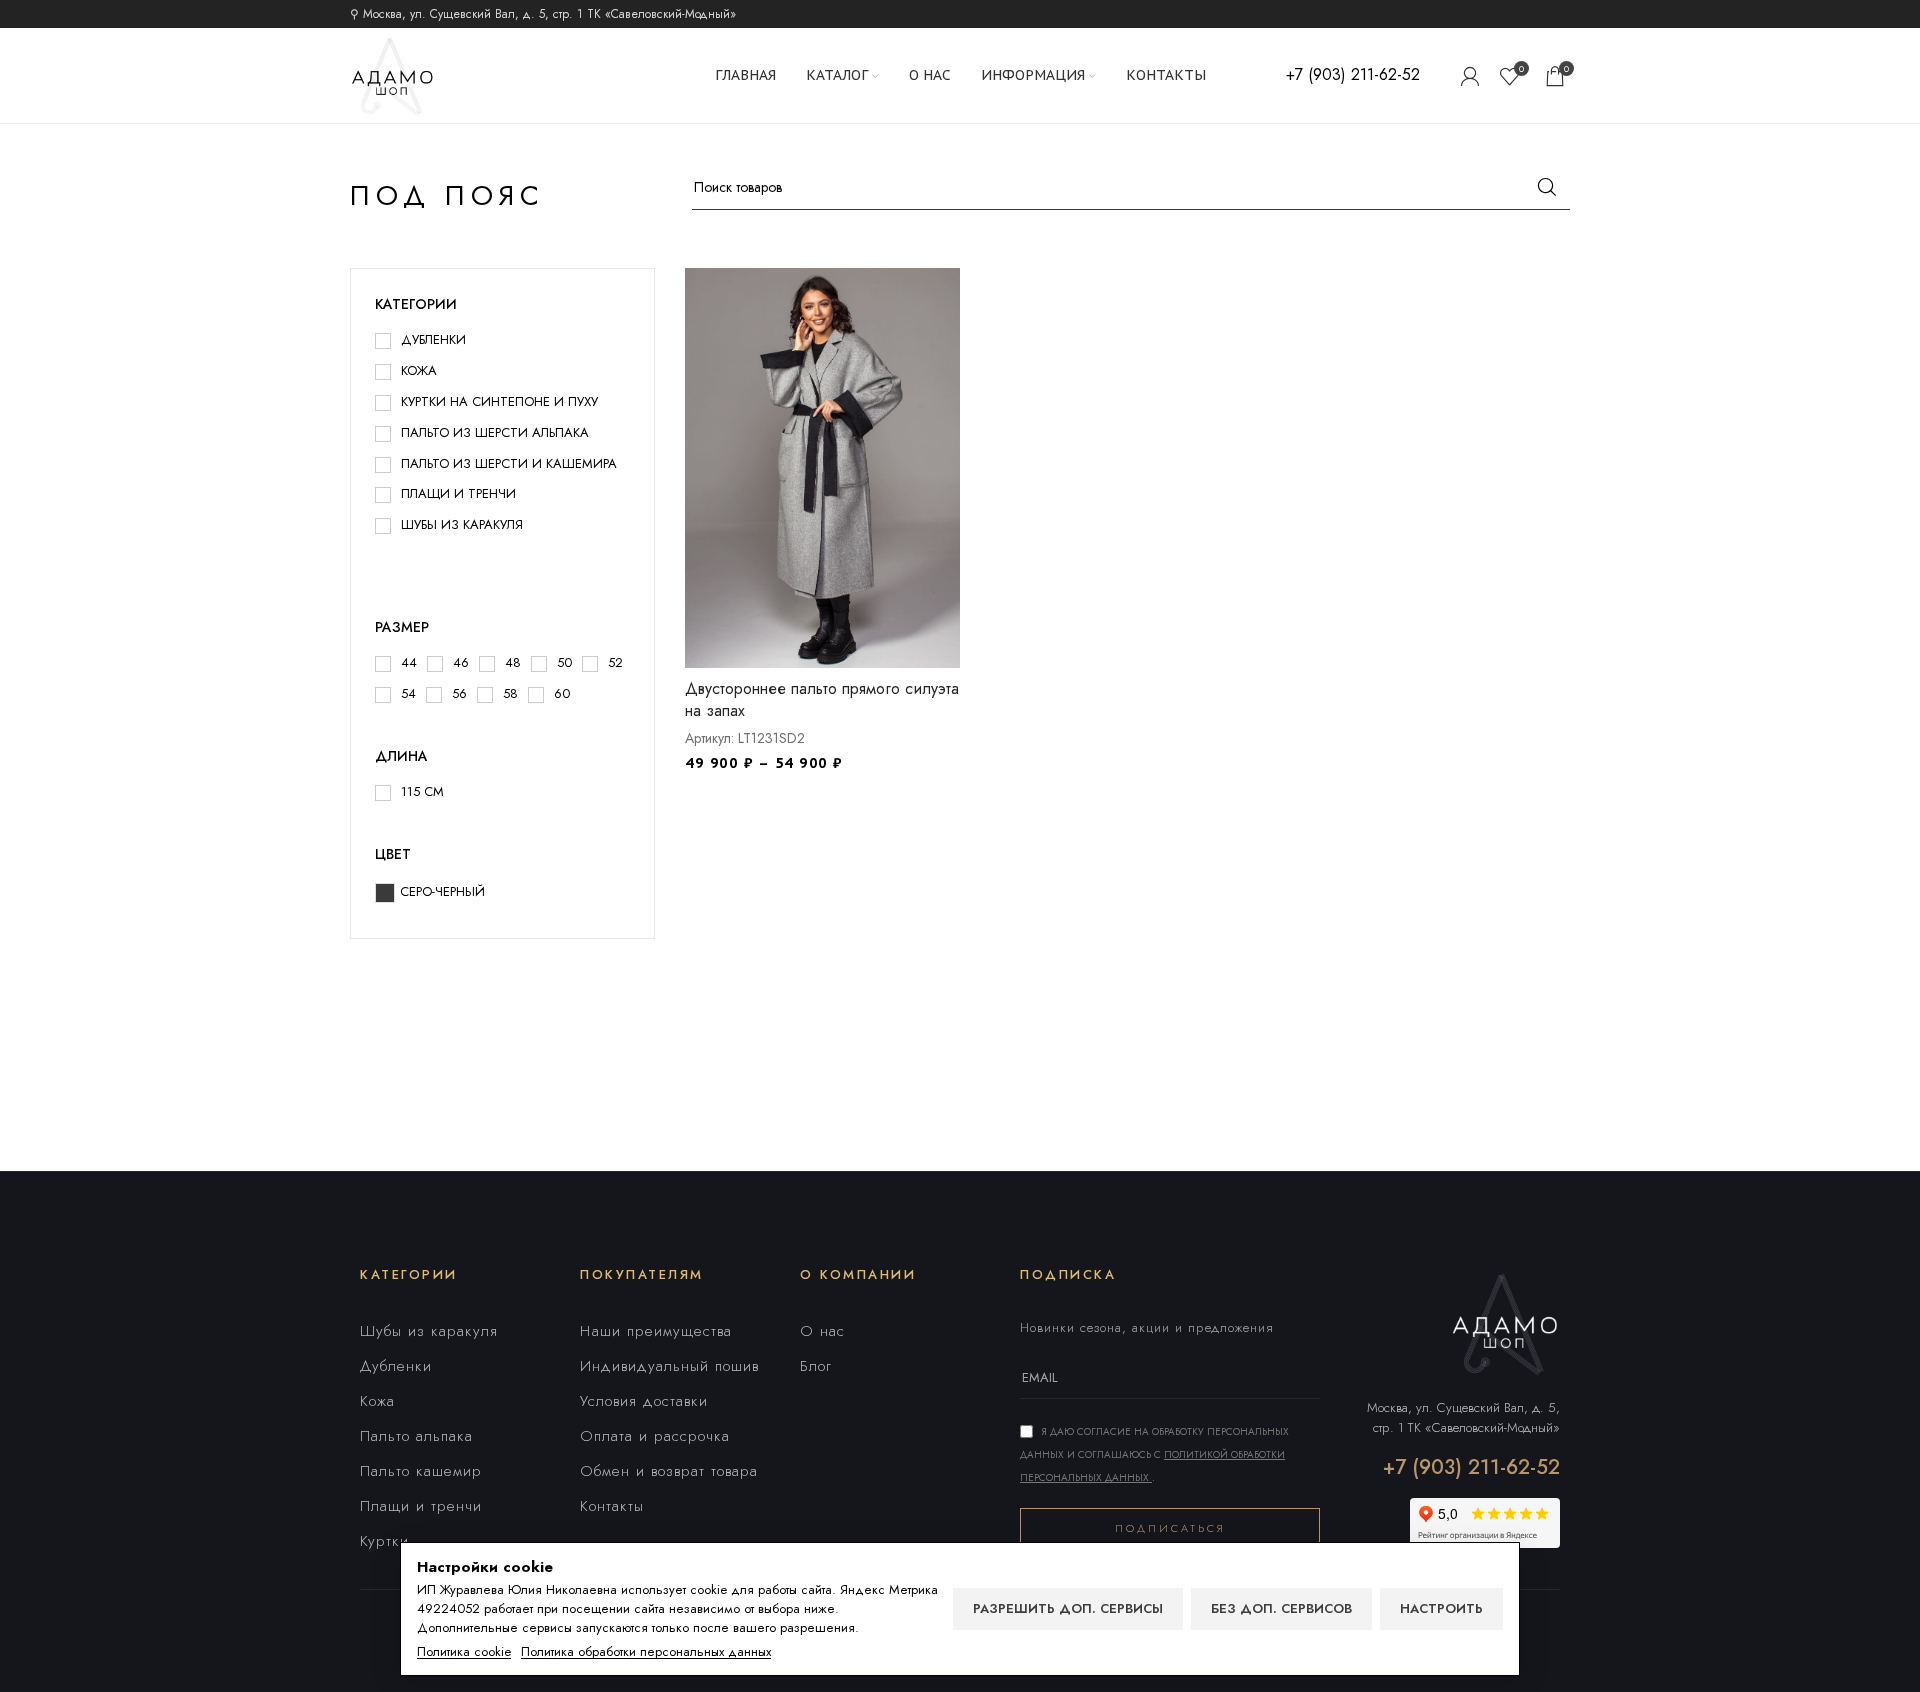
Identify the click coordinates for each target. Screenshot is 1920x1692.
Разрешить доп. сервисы (1068, 1608)
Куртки (384, 1541)
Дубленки (396, 1366)
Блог (816, 1366)
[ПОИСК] (1547, 187)
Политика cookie (464, 1652)
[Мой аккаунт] (1470, 76)
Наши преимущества (656, 1331)
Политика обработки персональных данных (646, 1652)
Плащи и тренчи (421, 1506)
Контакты (612, 1506)
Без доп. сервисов (1281, 1608)
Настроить (1441, 1608)
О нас (822, 1331)
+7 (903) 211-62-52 (1471, 1467)
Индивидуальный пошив (669, 1366)
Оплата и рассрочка (655, 1436)
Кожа (377, 1401)
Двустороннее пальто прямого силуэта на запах (822, 699)
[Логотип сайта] (392, 74)
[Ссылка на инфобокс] (1353, 75)
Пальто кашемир (421, 1471)
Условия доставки (644, 1401)
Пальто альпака (416, 1436)
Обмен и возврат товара (669, 1471)
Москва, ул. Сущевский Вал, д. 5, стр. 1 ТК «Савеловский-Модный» (1463, 1417)
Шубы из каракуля (429, 1331)
